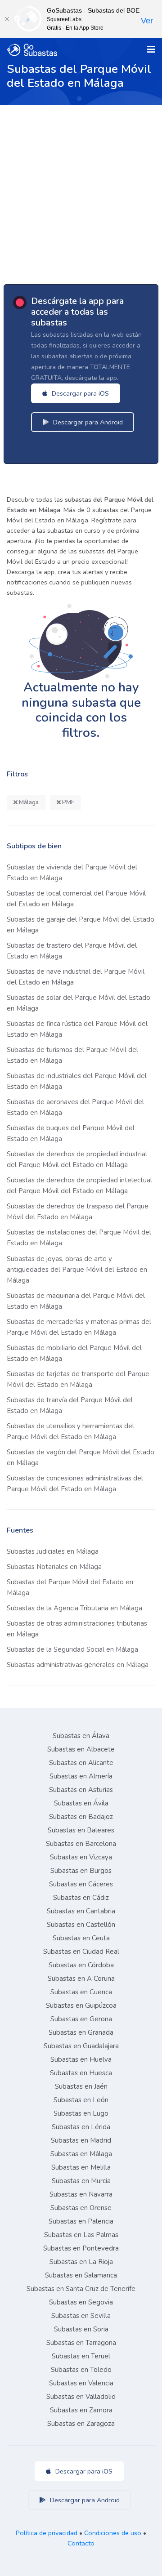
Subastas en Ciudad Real (81, 1952)
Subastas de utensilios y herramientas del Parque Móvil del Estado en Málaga (70, 1431)
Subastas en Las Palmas (81, 2235)
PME (67, 802)
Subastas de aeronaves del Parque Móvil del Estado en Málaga (75, 1107)
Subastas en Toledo (81, 2370)
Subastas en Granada (81, 2032)
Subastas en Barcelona (81, 1844)
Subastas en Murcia (81, 2181)
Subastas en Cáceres (81, 1884)
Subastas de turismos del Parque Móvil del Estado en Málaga (72, 1055)
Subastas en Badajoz (81, 1817)
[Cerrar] (7, 19)
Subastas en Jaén (81, 2086)
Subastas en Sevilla (81, 2316)
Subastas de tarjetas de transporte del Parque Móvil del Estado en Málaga (78, 1379)
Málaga (28, 802)
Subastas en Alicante (81, 1763)
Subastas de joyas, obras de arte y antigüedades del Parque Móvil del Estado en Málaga (77, 1270)
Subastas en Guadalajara (81, 2046)
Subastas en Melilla (81, 2167)
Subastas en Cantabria (81, 1911)
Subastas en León (81, 2100)
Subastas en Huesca (81, 2073)
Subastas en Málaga (81, 2154)
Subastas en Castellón (81, 1925)
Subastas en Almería (81, 1776)
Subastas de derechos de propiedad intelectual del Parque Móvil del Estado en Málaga (79, 1185)
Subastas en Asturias (81, 1790)
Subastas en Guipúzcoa (81, 2006)
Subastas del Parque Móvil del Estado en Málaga (70, 1587)
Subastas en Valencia (81, 2383)
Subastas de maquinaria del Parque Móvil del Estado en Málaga (76, 1301)
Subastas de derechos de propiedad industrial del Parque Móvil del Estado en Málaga (77, 1159)
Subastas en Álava (81, 1736)
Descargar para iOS (79, 393)
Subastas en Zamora (81, 2410)
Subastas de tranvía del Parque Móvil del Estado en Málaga (70, 1405)
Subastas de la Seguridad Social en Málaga (72, 1649)
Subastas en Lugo (81, 2113)
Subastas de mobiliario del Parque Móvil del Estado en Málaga (74, 1353)
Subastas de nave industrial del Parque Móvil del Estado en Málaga (76, 977)
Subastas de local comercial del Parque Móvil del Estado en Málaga (76, 899)
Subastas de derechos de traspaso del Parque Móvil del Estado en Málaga (78, 1212)
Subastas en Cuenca (81, 1992)
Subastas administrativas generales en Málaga (78, 1665)
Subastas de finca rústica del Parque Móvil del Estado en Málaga (77, 1029)
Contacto (81, 2543)
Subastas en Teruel (81, 2356)
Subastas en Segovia (81, 2302)
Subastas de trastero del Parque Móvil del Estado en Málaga (72, 951)
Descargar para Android (87, 422)
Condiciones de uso (113, 2533)
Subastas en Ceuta (81, 1938)
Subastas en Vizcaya (81, 1857)
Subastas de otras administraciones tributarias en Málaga (77, 1629)
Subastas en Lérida (81, 2127)
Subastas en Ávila (81, 1803)
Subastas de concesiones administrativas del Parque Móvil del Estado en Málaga (75, 1484)
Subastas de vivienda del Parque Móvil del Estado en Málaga (72, 873)
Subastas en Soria (81, 2329)
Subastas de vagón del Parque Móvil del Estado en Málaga (81, 1457)
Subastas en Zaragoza (81, 2424)
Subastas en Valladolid (81, 2397)
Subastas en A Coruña (81, 1979)
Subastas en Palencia (81, 2221)
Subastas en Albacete (81, 1749)
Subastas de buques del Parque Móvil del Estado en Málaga (71, 1133)
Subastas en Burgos (81, 1871)
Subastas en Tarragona (81, 2343)
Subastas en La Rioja (81, 2262)
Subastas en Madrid (81, 2140)
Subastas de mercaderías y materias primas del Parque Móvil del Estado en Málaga (79, 1327)
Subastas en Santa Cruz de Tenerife (81, 2289)
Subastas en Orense (81, 2208)
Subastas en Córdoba (81, 1965)
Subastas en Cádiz (81, 1898)
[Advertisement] (81, 191)
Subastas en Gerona (81, 2019)
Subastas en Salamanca (81, 2275)
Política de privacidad (47, 2533)
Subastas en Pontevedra (81, 2248)
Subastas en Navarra (81, 2194)
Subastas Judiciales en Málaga (53, 1551)
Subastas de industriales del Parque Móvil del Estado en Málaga (77, 1081)
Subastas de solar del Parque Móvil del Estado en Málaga (79, 1003)
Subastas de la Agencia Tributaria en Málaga (74, 1608)
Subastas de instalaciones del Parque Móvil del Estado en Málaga (79, 1238)
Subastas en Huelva (81, 2059)
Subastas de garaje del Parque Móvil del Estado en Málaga (81, 925)
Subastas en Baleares (81, 1830)
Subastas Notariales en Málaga (54, 1567)
